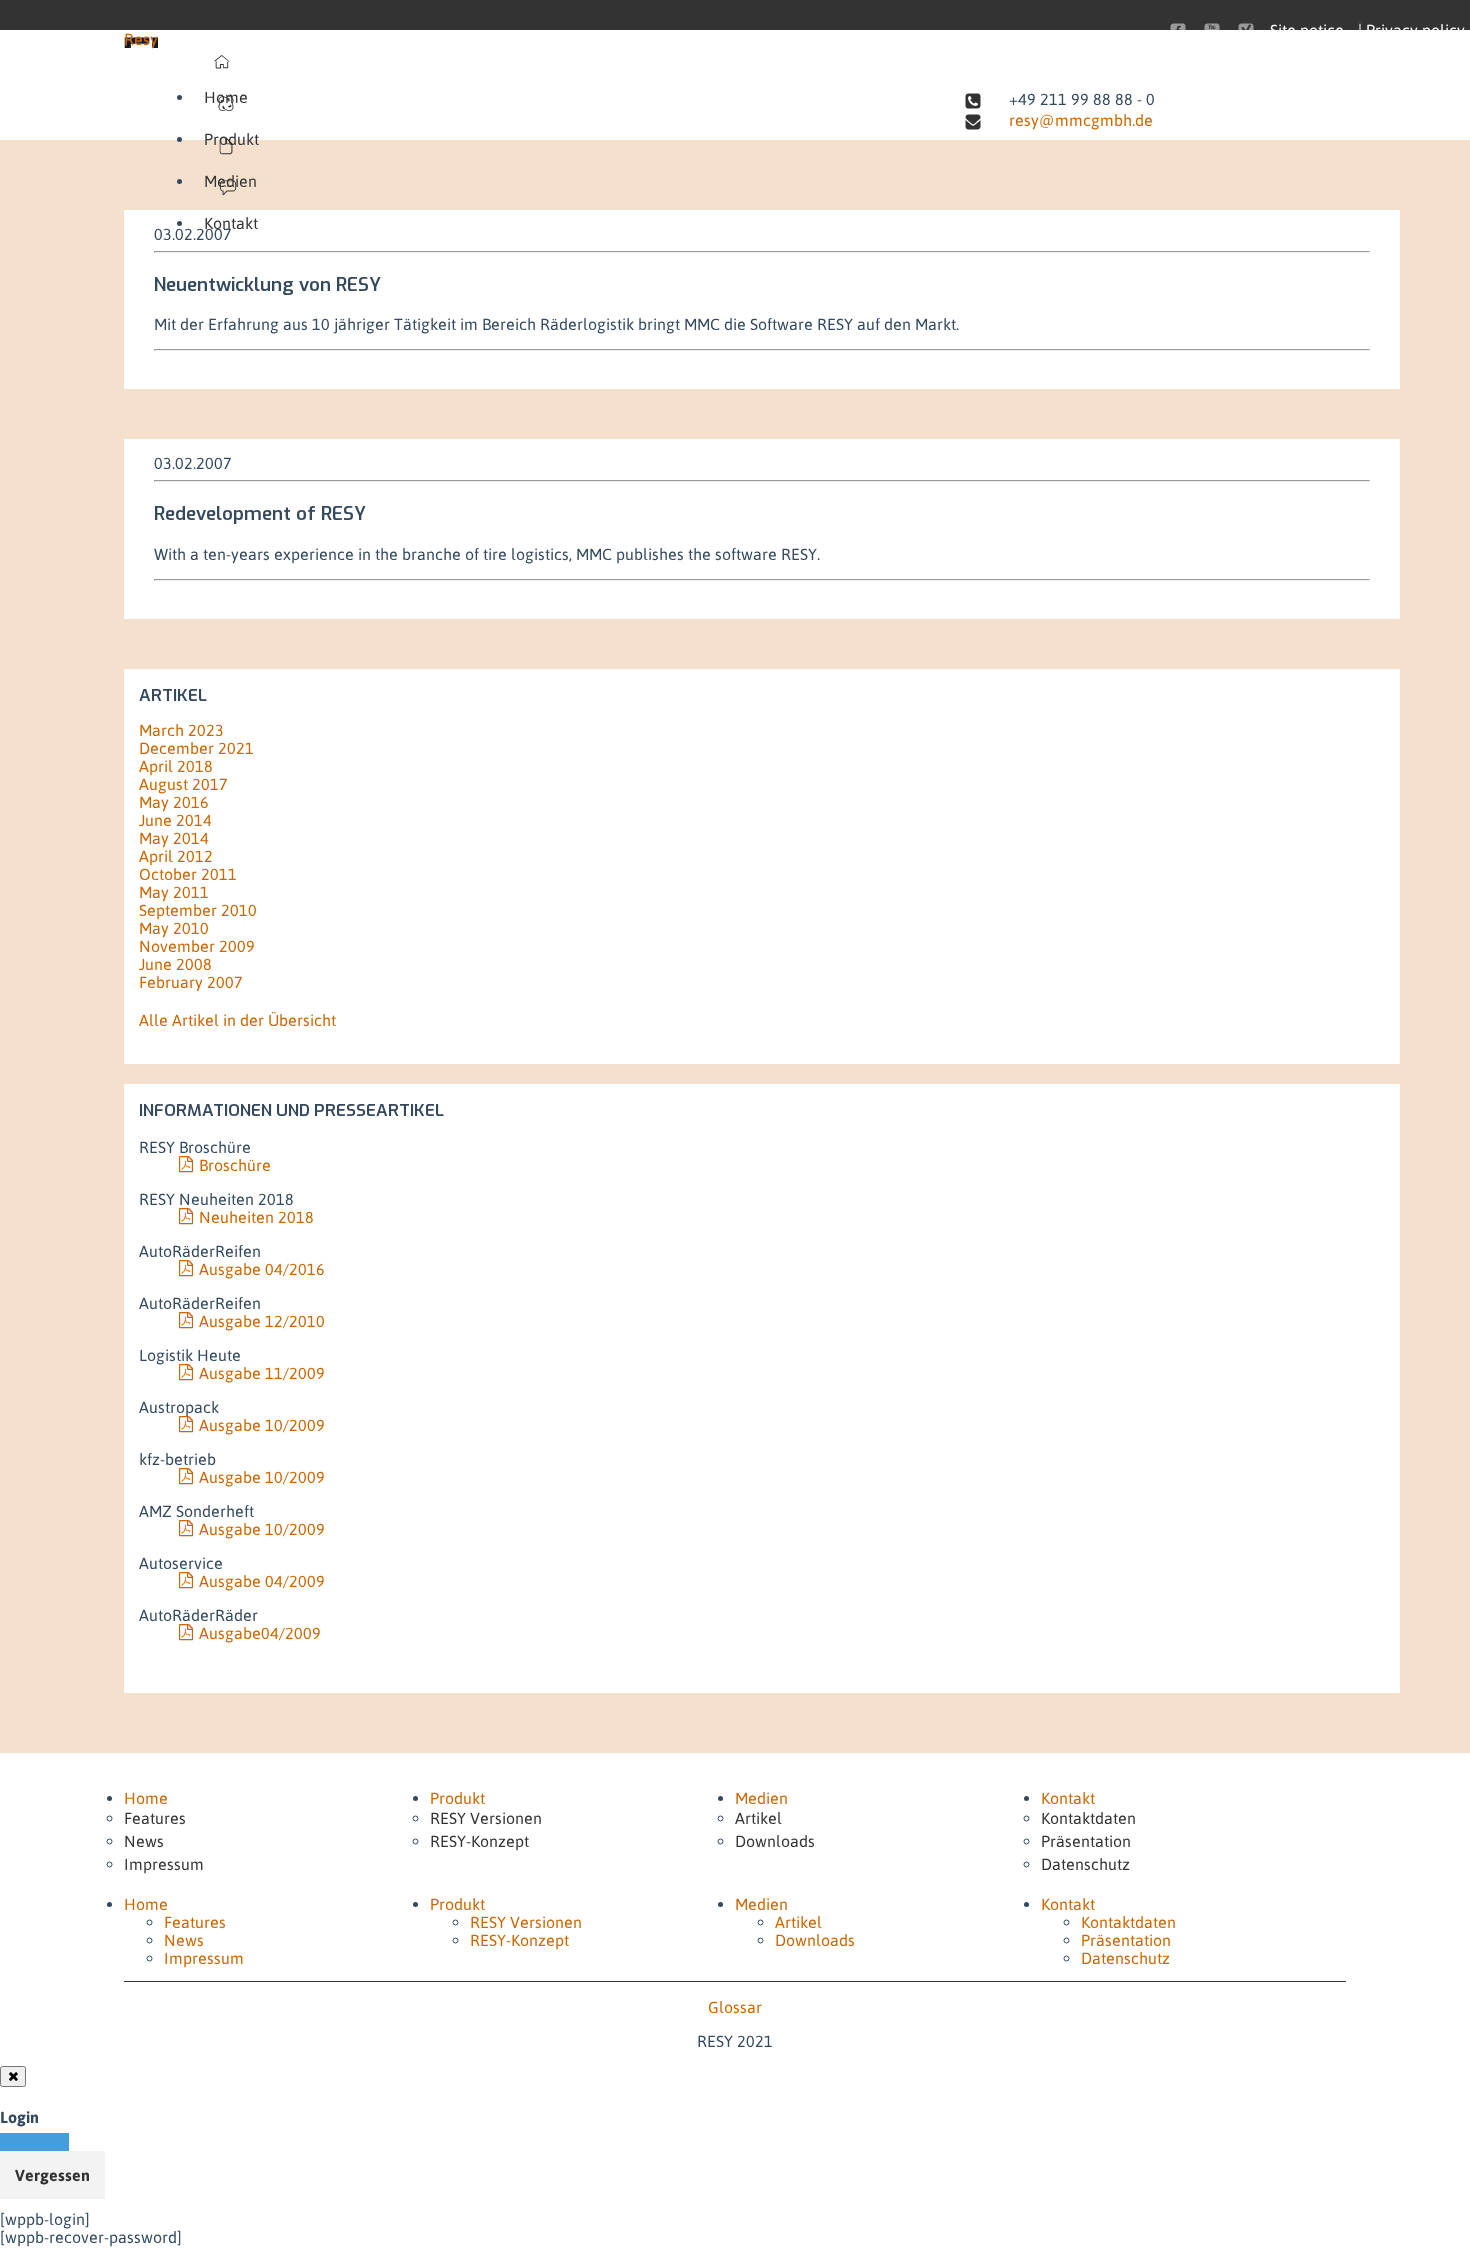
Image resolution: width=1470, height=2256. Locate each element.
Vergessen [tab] (52, 2175)
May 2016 (174, 802)
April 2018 (176, 766)
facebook (1178, 31)
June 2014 (175, 820)
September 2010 (198, 910)
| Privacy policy (1411, 30)
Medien (230, 181)
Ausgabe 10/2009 (262, 1425)
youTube (1212, 31)
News (144, 1841)
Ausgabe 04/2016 (262, 1269)
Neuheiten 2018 (256, 1217)
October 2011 (188, 874)
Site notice (1307, 30)
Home (226, 97)
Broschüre (235, 1165)
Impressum (164, 1864)
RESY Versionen (486, 1818)
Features (155, 1818)
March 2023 (181, 730)
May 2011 (174, 892)
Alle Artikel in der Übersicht (237, 1020)
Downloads (775, 1841)
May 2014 (174, 838)
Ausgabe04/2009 (260, 1633)
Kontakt (231, 223)
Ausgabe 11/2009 (262, 1373)
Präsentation (1086, 1841)
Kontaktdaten (1088, 1818)
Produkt (231, 139)
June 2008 (175, 964)
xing (1246, 31)
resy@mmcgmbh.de (1081, 120)
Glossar (735, 2007)
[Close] (13, 2076)
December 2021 (196, 748)
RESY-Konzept (479, 1841)
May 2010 (174, 928)
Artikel (758, 1818)
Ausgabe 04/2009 (262, 1581)
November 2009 (197, 946)
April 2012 (176, 856)
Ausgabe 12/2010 (262, 1321)
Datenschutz (1085, 1864)
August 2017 (183, 784)
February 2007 (191, 982)
